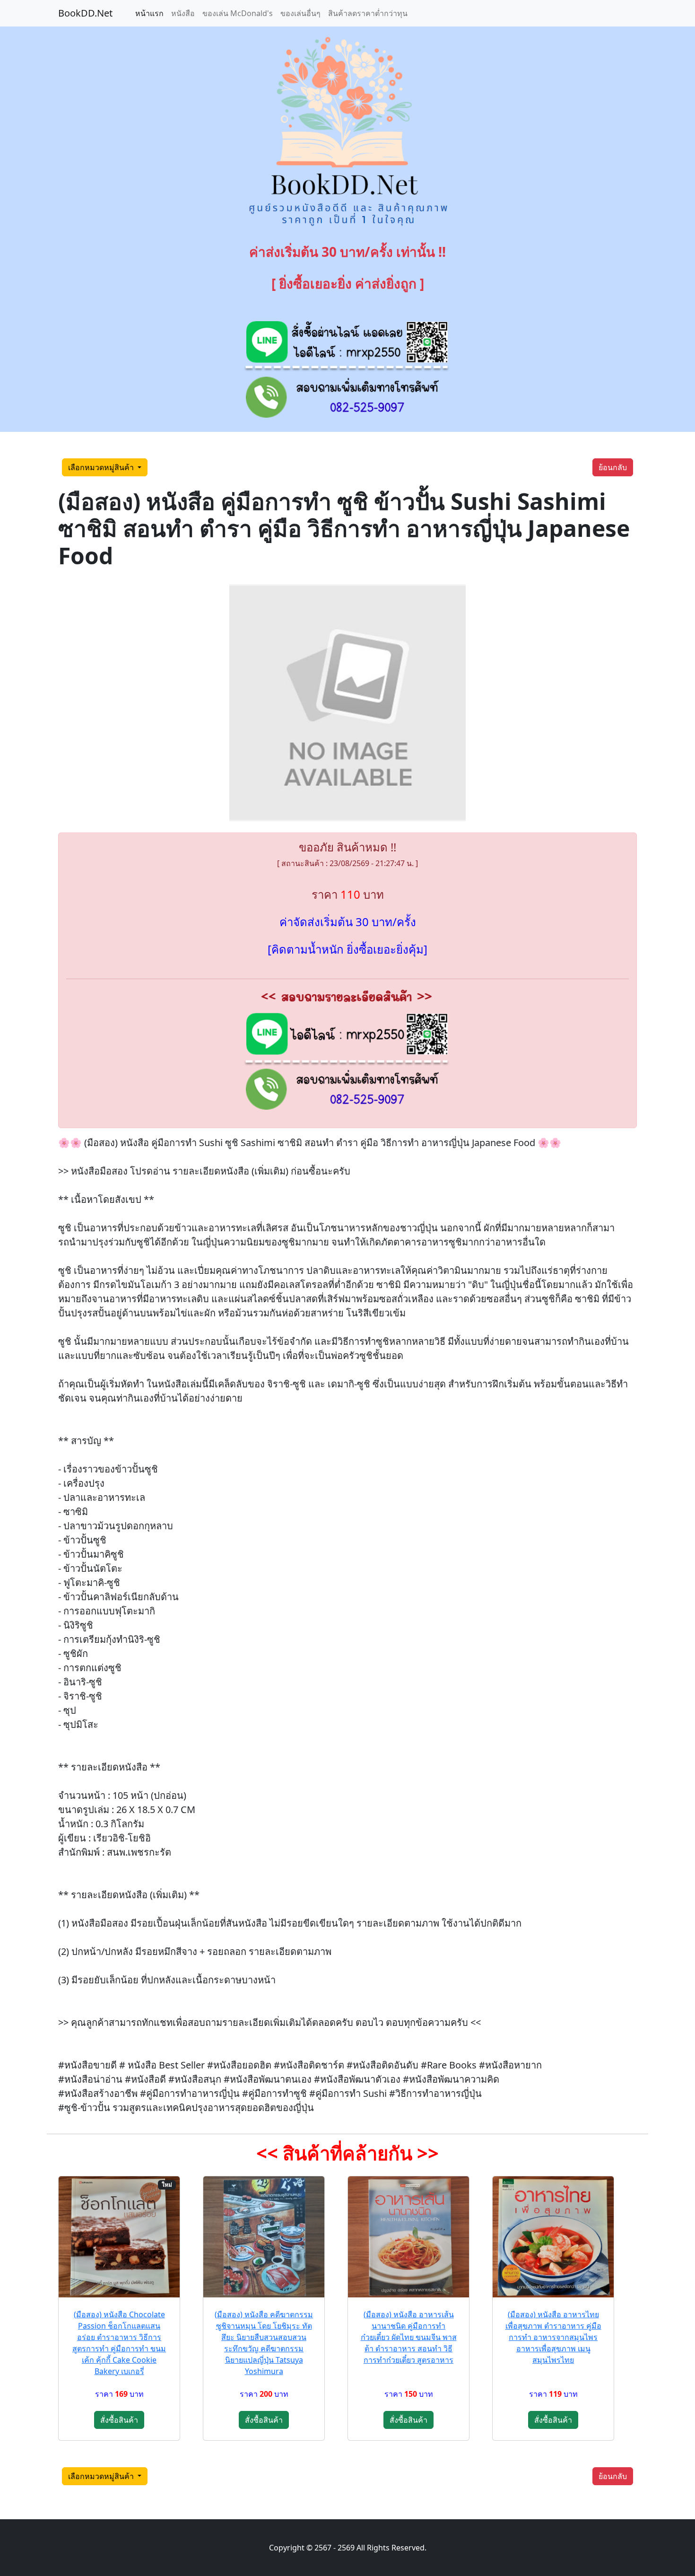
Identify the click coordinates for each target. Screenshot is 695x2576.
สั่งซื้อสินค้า (119, 2420)
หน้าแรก (149, 13)
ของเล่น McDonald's (238, 13)
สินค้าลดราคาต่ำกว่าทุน (368, 13)
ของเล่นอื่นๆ (300, 13)
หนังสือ (183, 13)
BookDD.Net (85, 13)
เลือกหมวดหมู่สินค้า (102, 467)
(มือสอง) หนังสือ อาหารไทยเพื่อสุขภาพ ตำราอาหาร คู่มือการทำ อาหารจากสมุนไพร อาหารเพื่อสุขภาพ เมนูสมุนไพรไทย (553, 2337)
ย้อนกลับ (613, 467)
